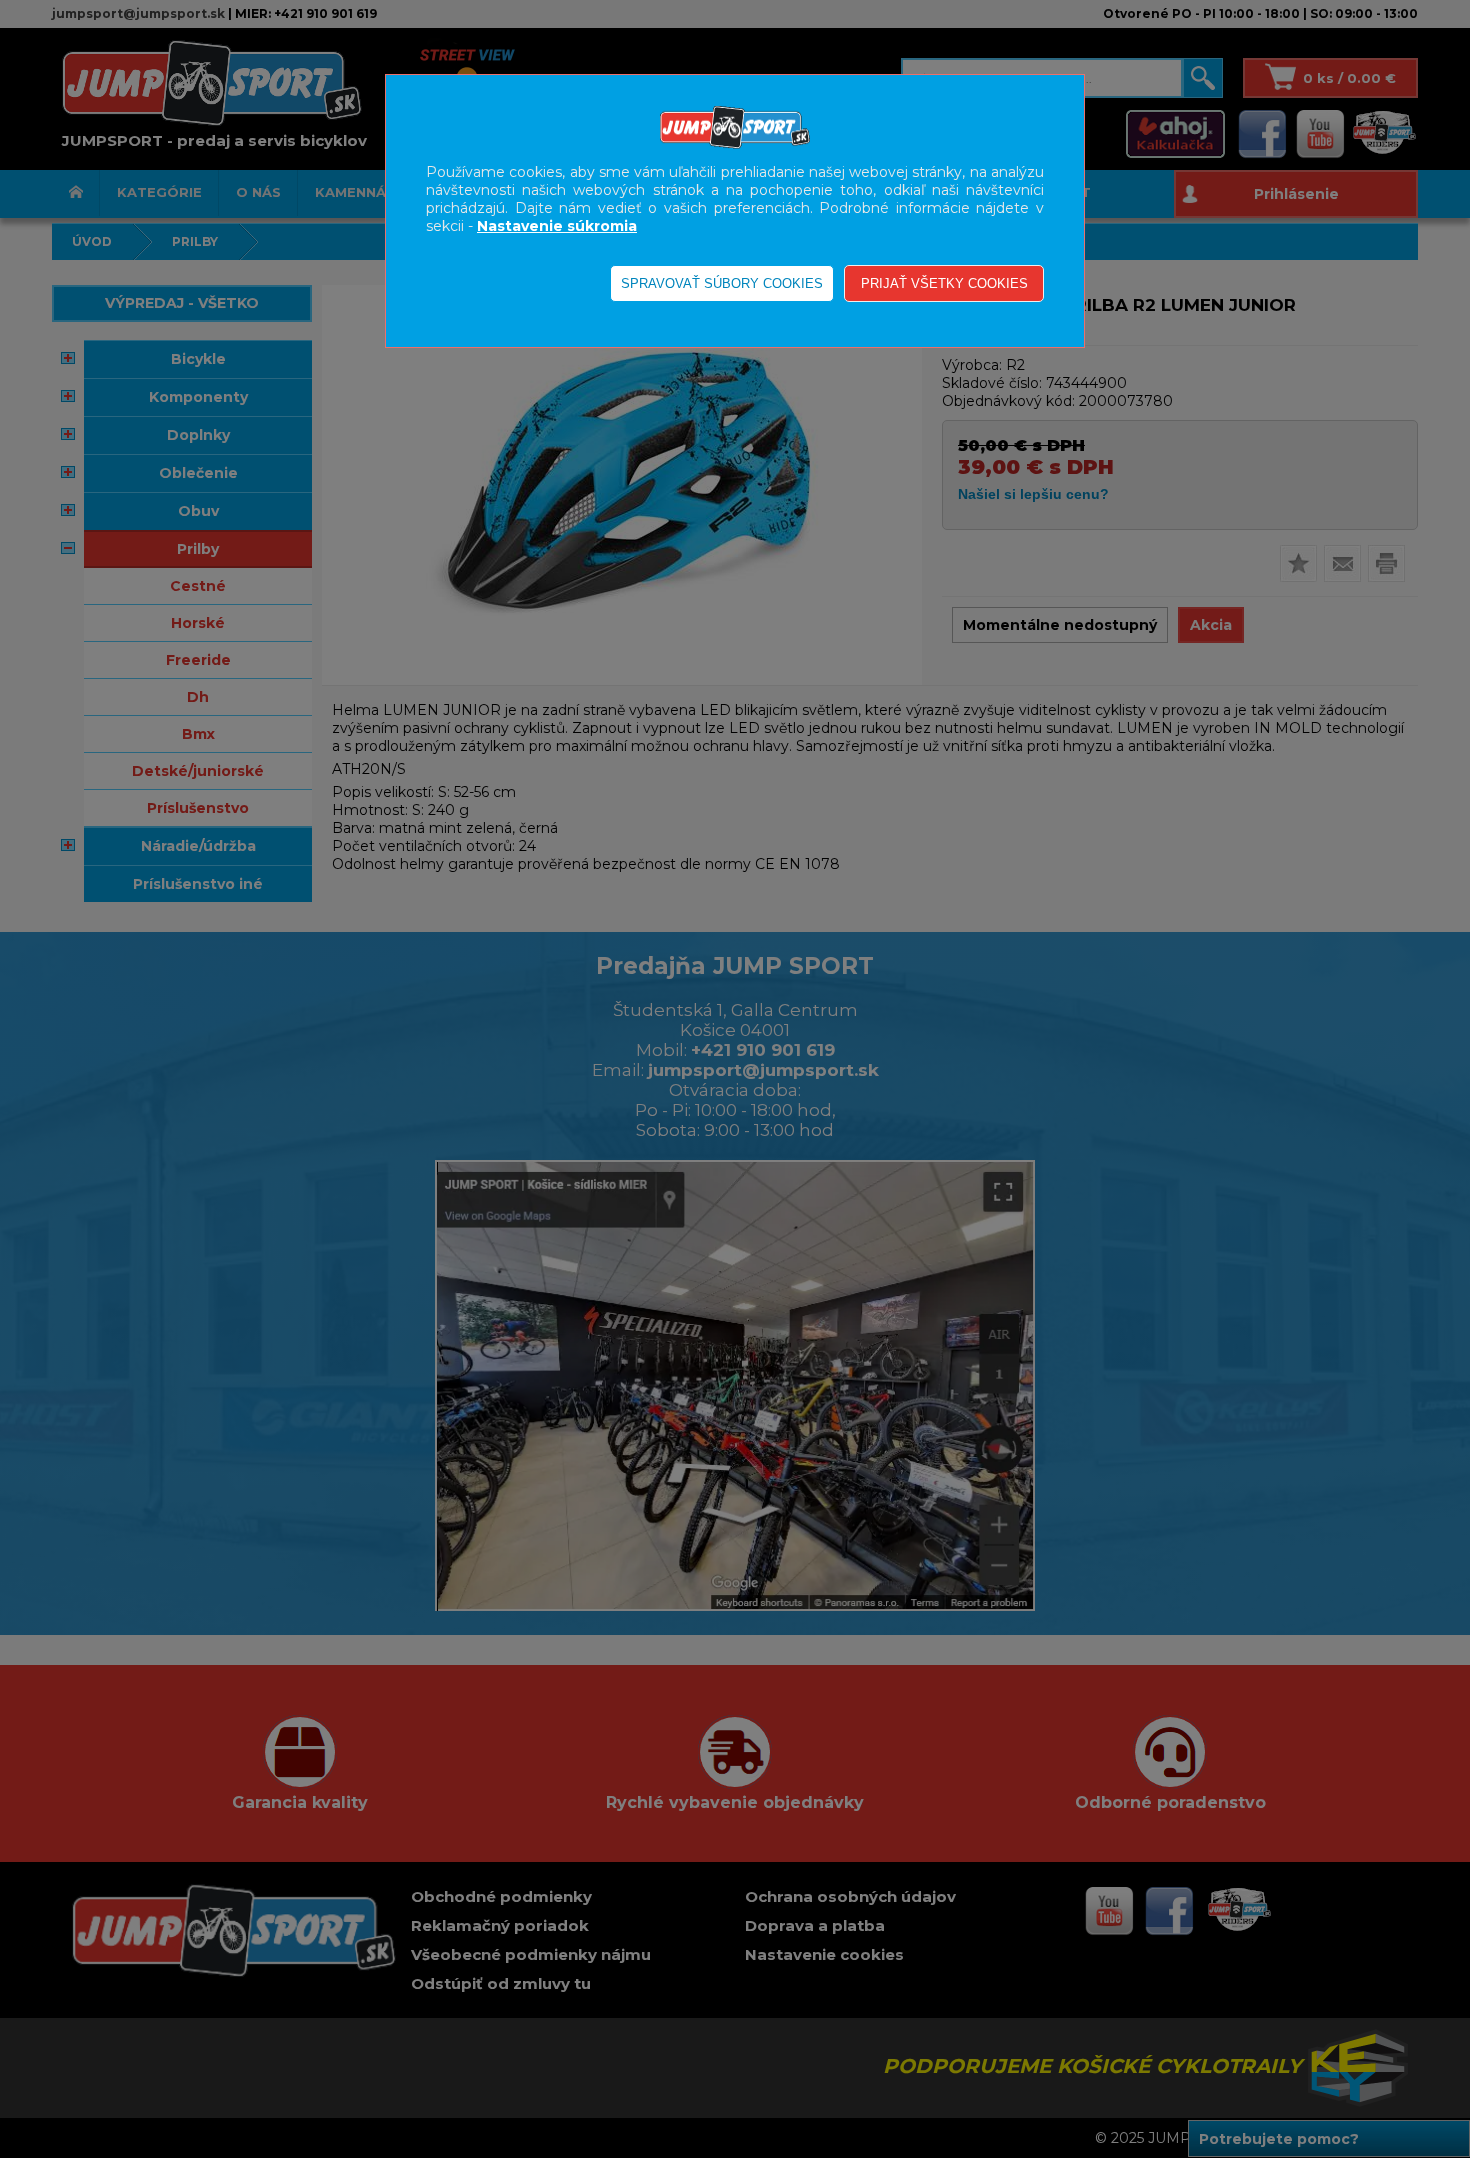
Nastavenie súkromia (557, 226)
